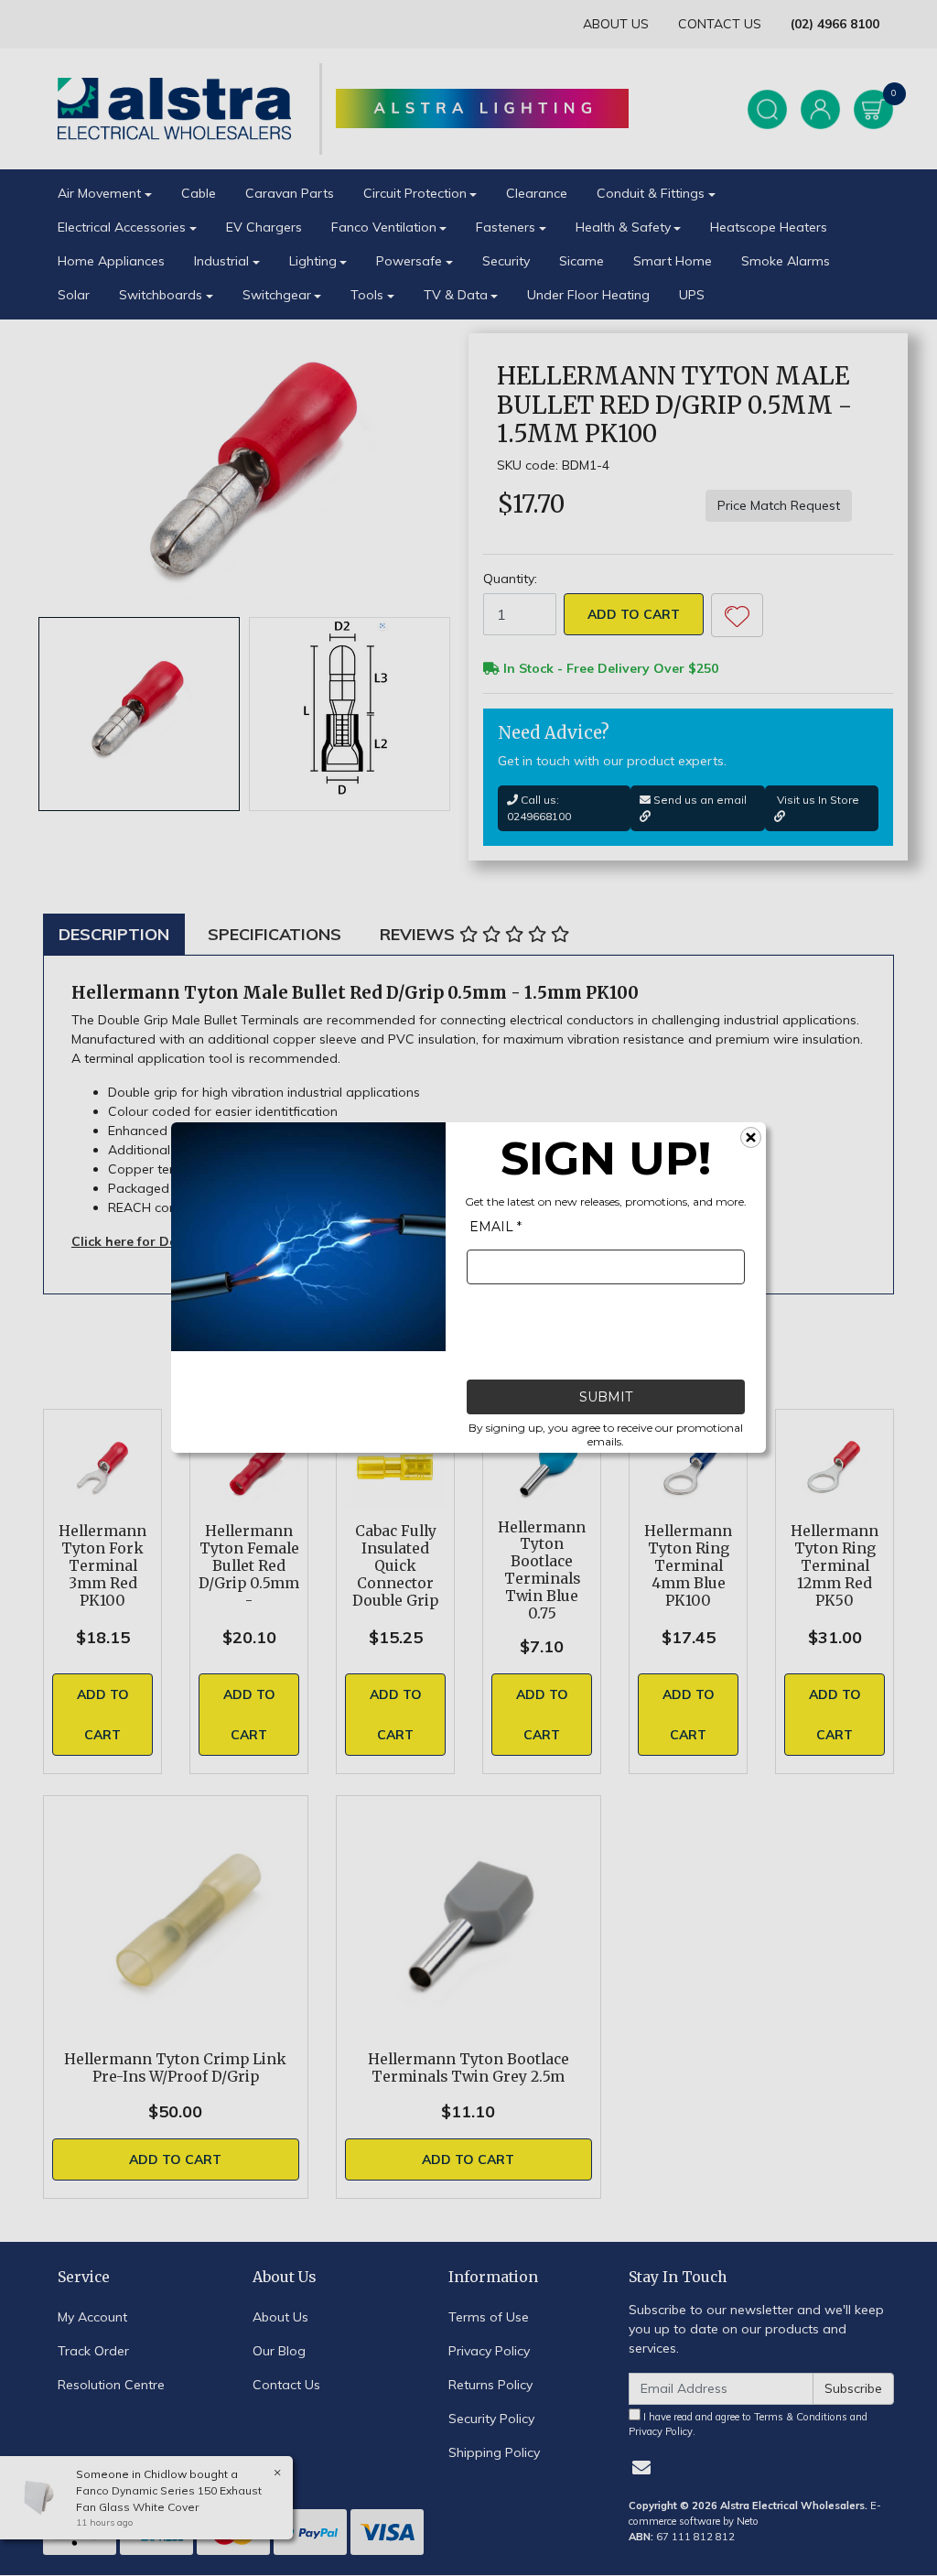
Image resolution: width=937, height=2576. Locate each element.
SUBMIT (606, 1398)
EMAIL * (495, 1228)
